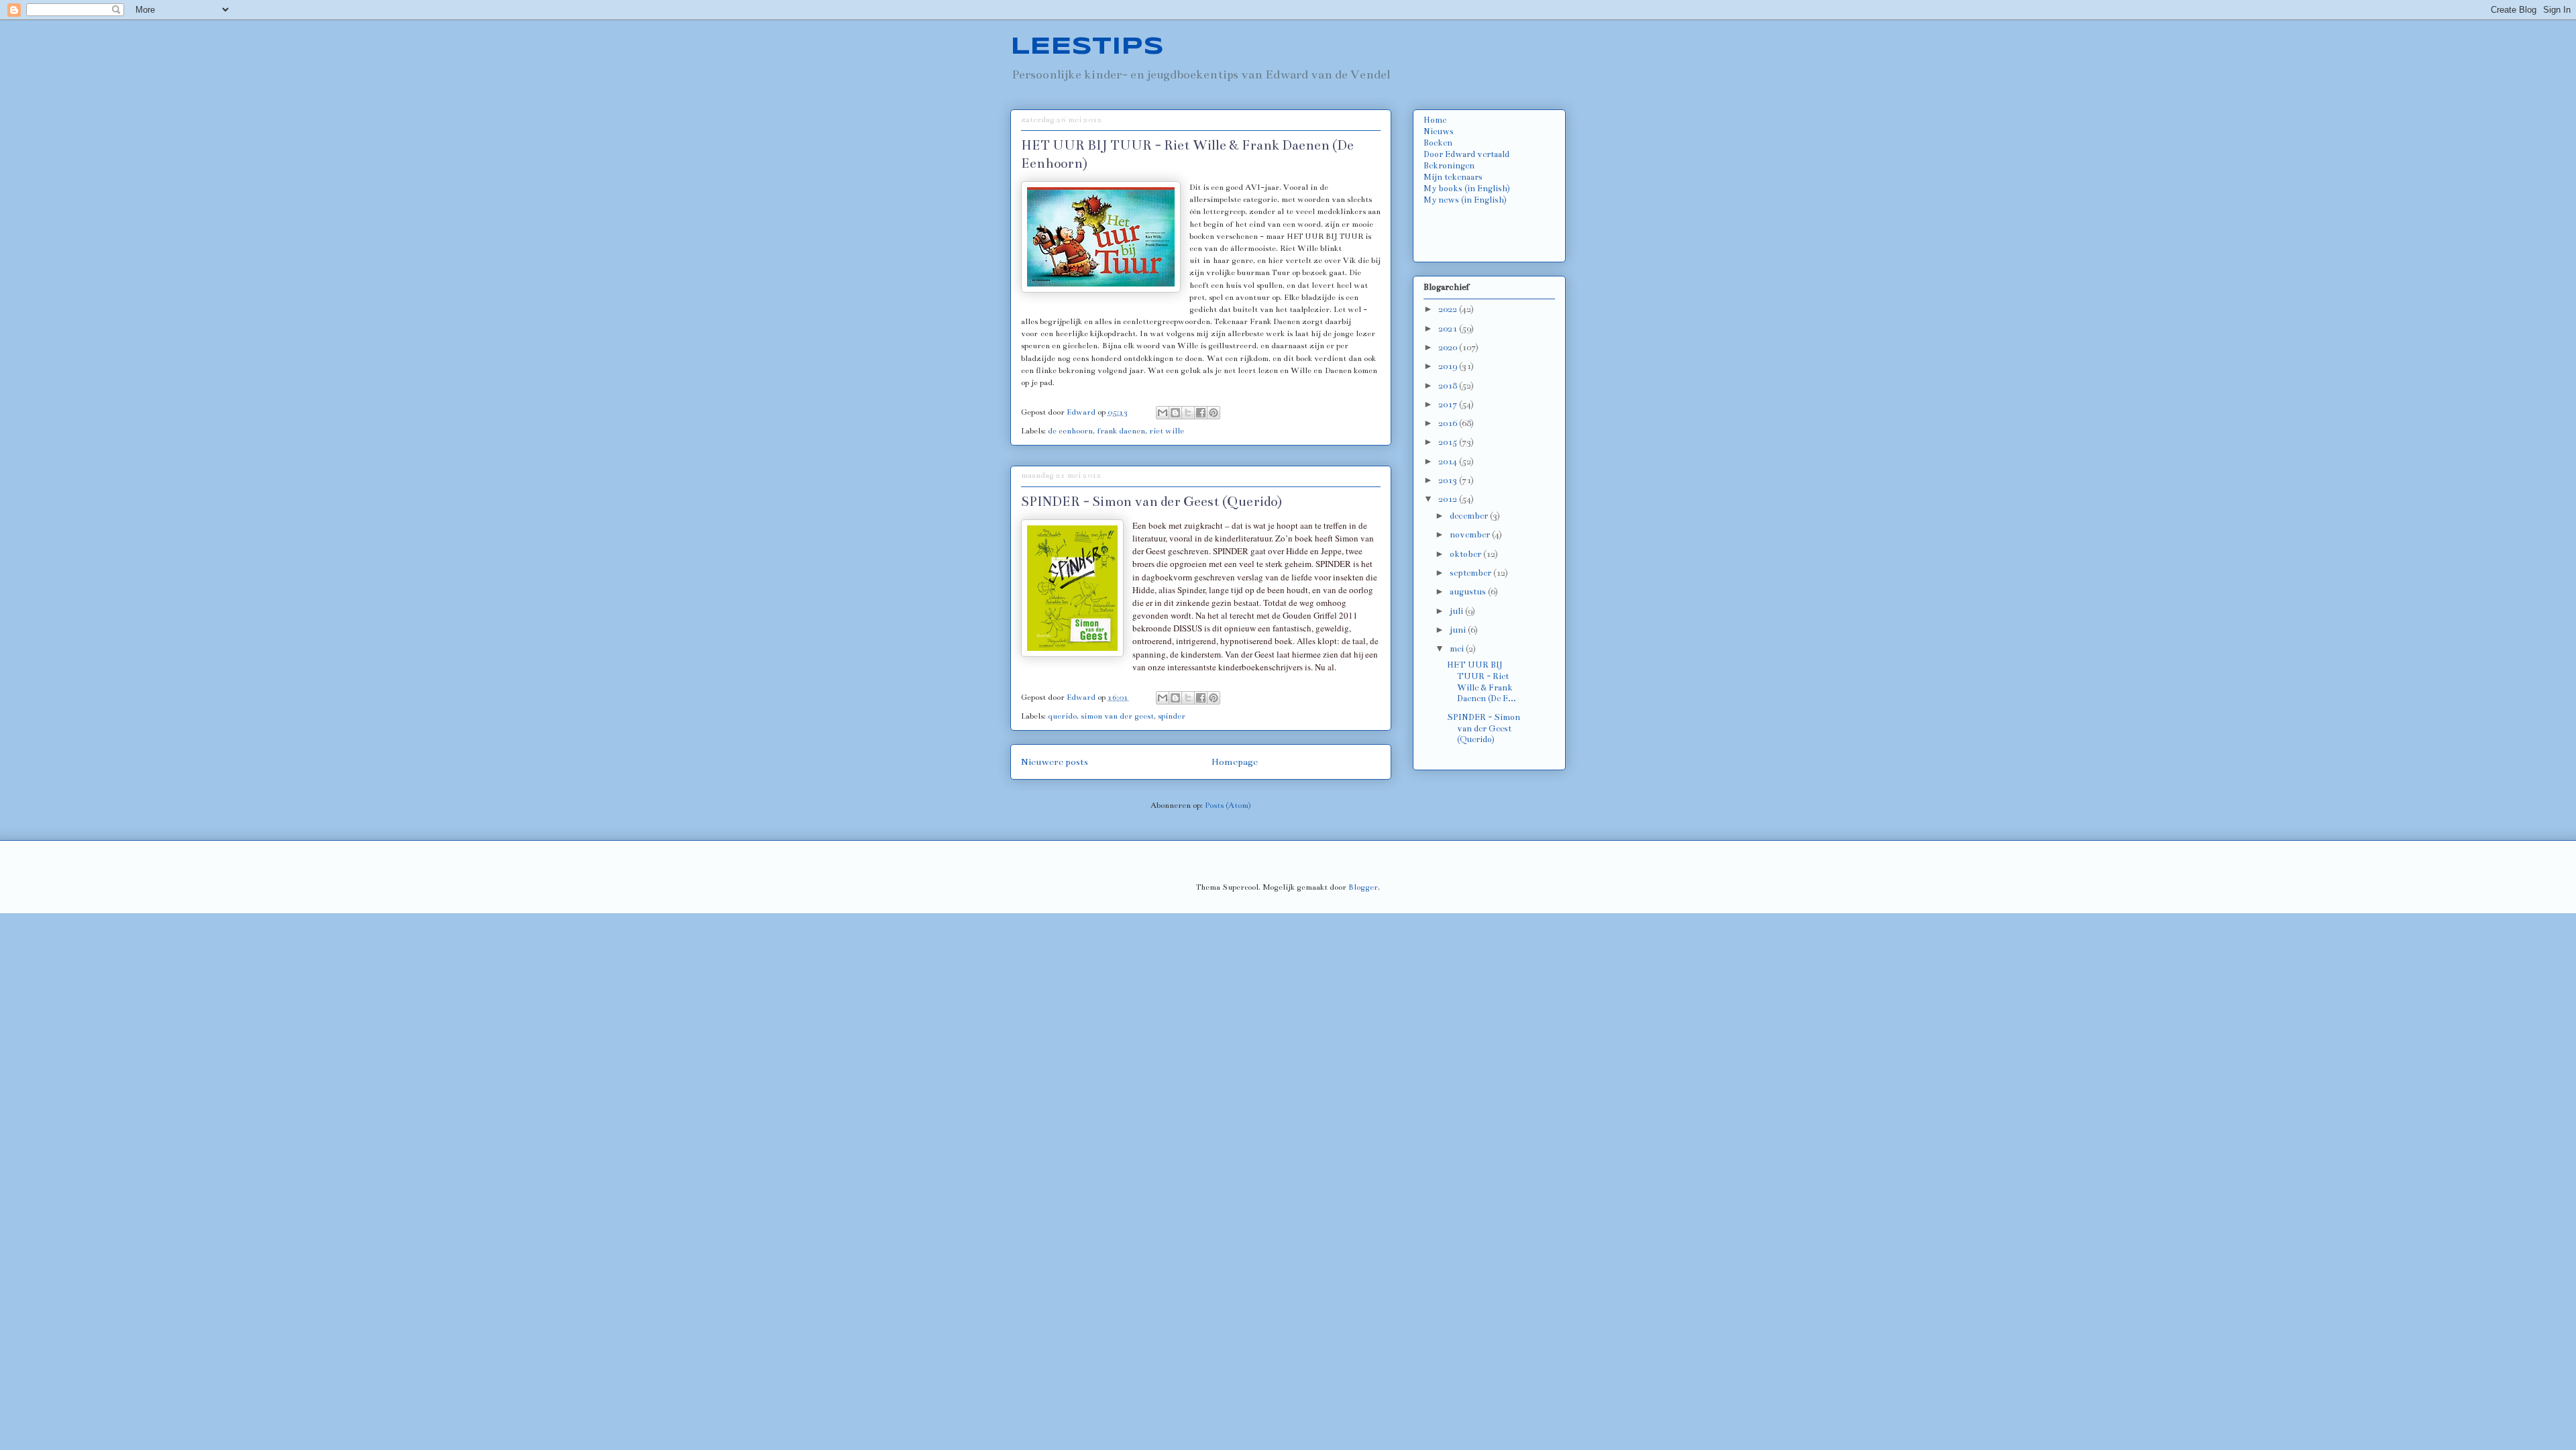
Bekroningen (1449, 166)
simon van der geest (1117, 716)
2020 (1449, 348)
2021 (1449, 329)
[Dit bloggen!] (1175, 413)
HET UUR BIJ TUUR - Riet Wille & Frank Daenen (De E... (1482, 682)
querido (1062, 716)
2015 (1449, 442)
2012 (1449, 499)
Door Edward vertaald (1466, 154)
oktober (1466, 554)
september (1471, 573)
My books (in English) (1467, 189)
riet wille (1167, 431)
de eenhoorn (1070, 431)
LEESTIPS (1087, 47)
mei (1458, 649)
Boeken (1438, 143)
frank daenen (1121, 431)
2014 (1449, 462)
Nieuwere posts (1055, 762)
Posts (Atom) (1228, 805)
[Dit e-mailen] (1163, 413)
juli (1457, 611)
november (1471, 535)
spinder (1172, 716)
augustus (1469, 592)
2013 (1449, 480)
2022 (1449, 309)
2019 (1449, 366)
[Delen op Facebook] (1201, 413)
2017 (1449, 405)
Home (1435, 120)
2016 (1449, 423)
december (1470, 516)
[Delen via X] (1188, 413)
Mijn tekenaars (1453, 177)
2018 (1449, 386)
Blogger (1363, 887)
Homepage (1235, 762)
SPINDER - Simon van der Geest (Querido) (1151, 502)
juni (1459, 630)
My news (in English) (1465, 200)
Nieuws (1439, 132)
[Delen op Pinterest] (1214, 413)
